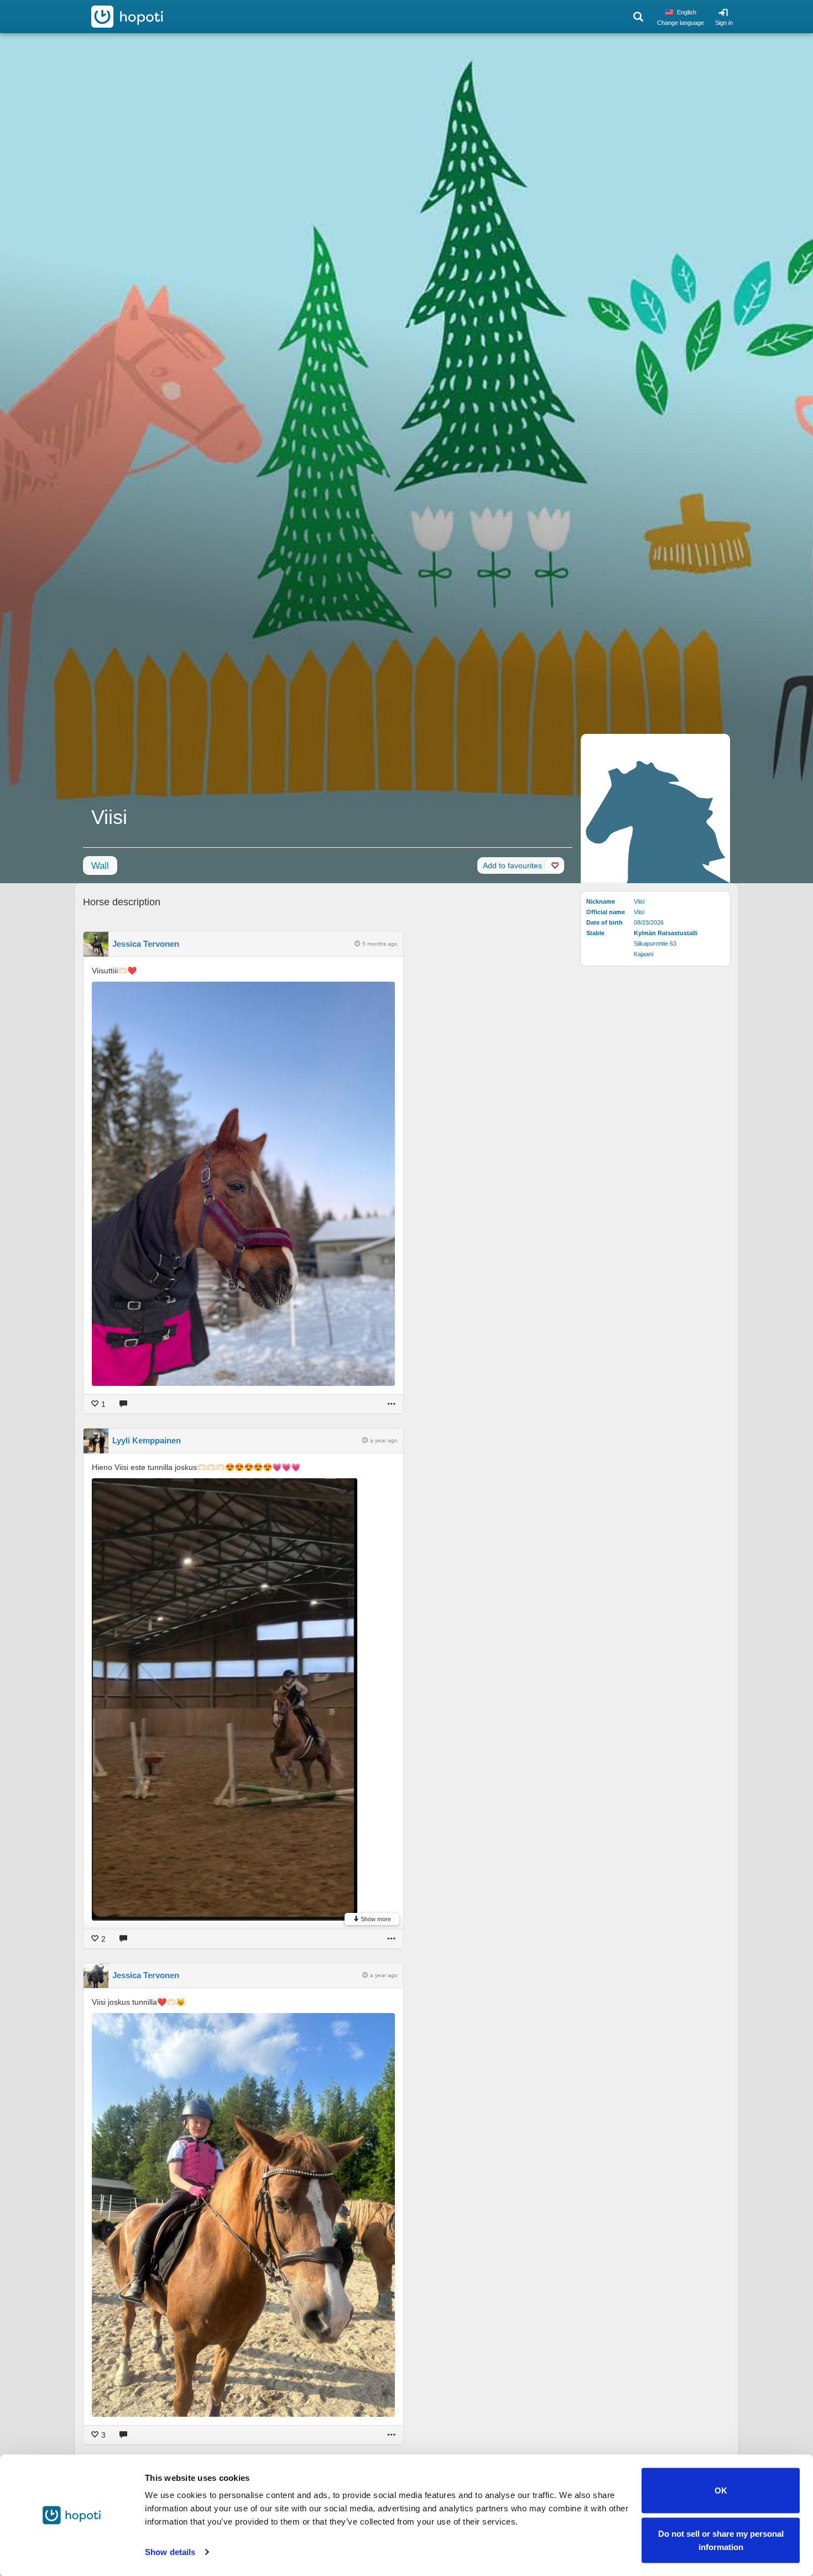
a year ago (384, 1440)
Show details (170, 2552)
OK (721, 2491)
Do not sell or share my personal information (721, 2540)
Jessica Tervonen (146, 944)
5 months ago (380, 944)
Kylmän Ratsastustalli (666, 933)
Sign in (724, 23)
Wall (100, 866)
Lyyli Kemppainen (147, 1440)
